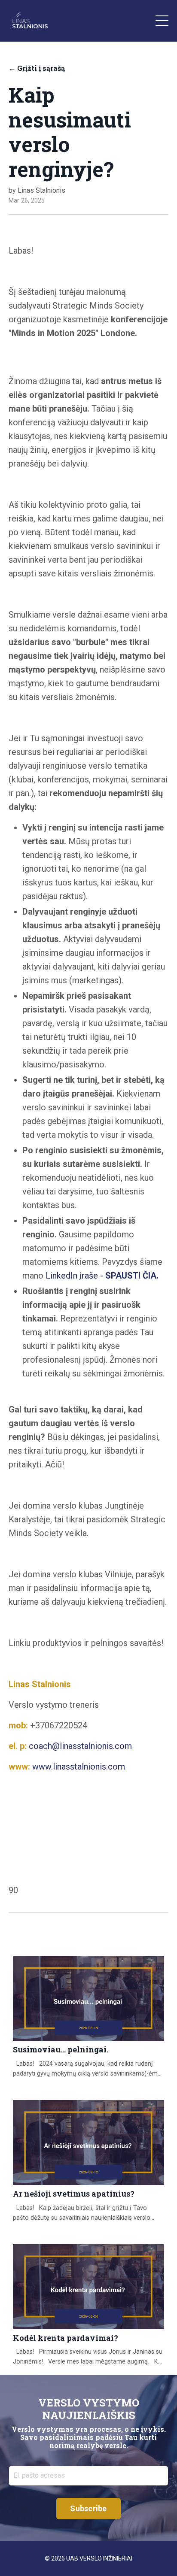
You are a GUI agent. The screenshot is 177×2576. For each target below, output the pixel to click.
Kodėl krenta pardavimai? (66, 2338)
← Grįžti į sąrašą (37, 68)
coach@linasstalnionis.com (80, 1746)
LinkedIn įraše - (102, 1276)
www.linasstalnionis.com (79, 1767)
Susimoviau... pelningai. (61, 2050)
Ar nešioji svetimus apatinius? (74, 2194)
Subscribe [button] (88, 2508)
